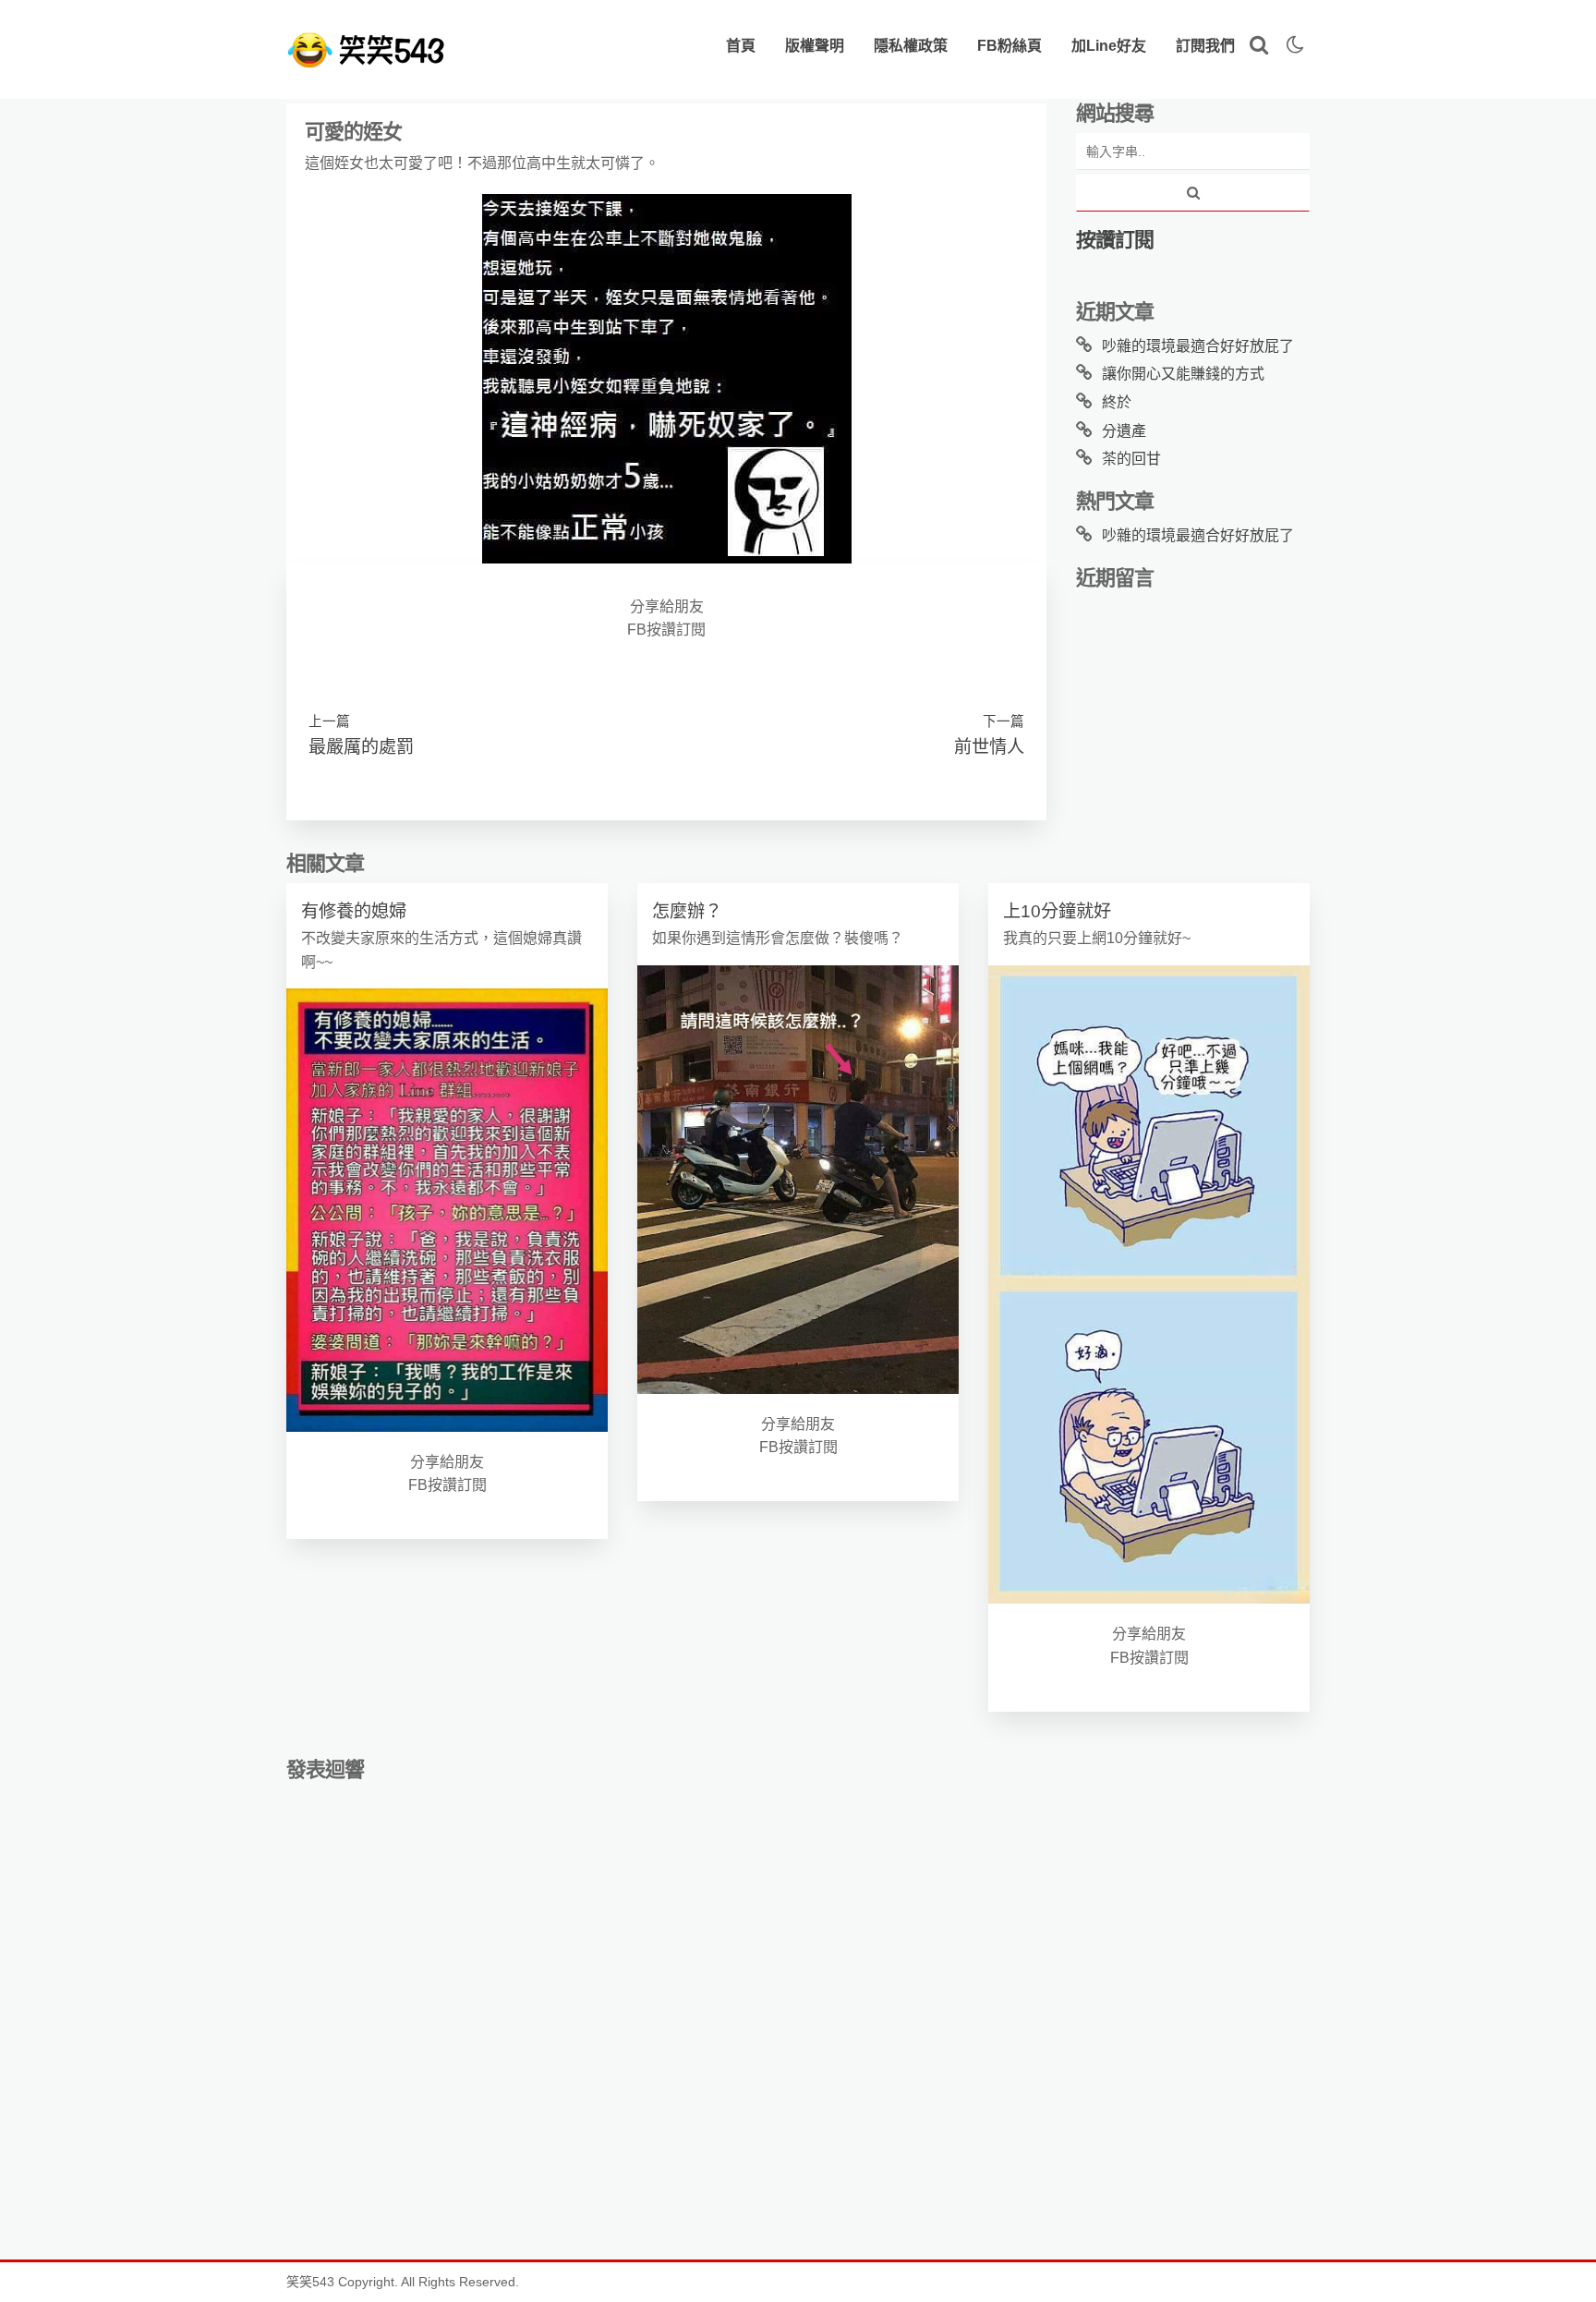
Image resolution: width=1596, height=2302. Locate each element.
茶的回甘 (1131, 459)
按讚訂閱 (1115, 240)
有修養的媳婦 (354, 911)
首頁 (741, 46)
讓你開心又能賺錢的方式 (1183, 374)
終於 (1117, 402)
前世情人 (989, 747)
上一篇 (329, 721)
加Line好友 (1109, 46)
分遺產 (1124, 431)
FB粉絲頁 (1010, 46)
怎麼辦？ (687, 911)
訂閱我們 (1205, 46)
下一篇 (1004, 721)
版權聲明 (815, 46)
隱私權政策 (911, 46)
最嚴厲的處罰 (361, 747)
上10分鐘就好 (1057, 911)
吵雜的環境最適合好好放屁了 (1198, 346)
